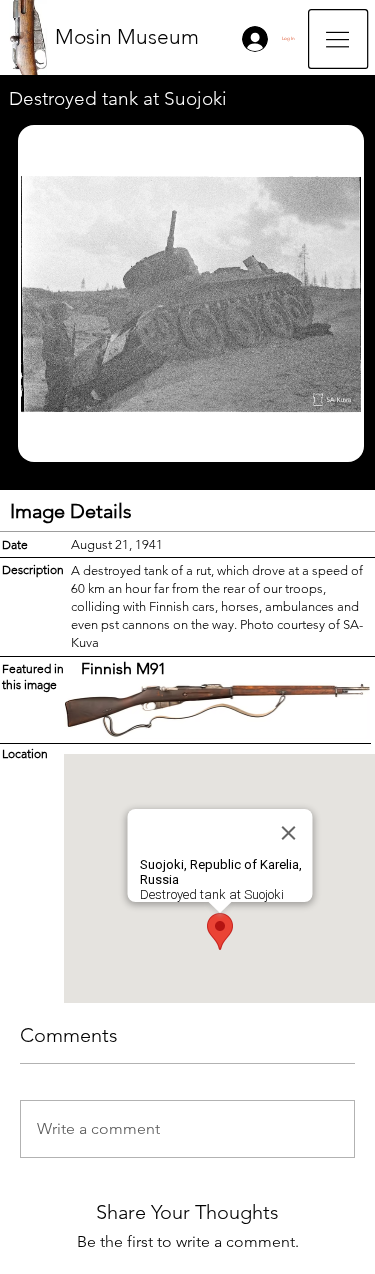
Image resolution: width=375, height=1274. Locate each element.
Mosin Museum (127, 36)
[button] (338, 39)
